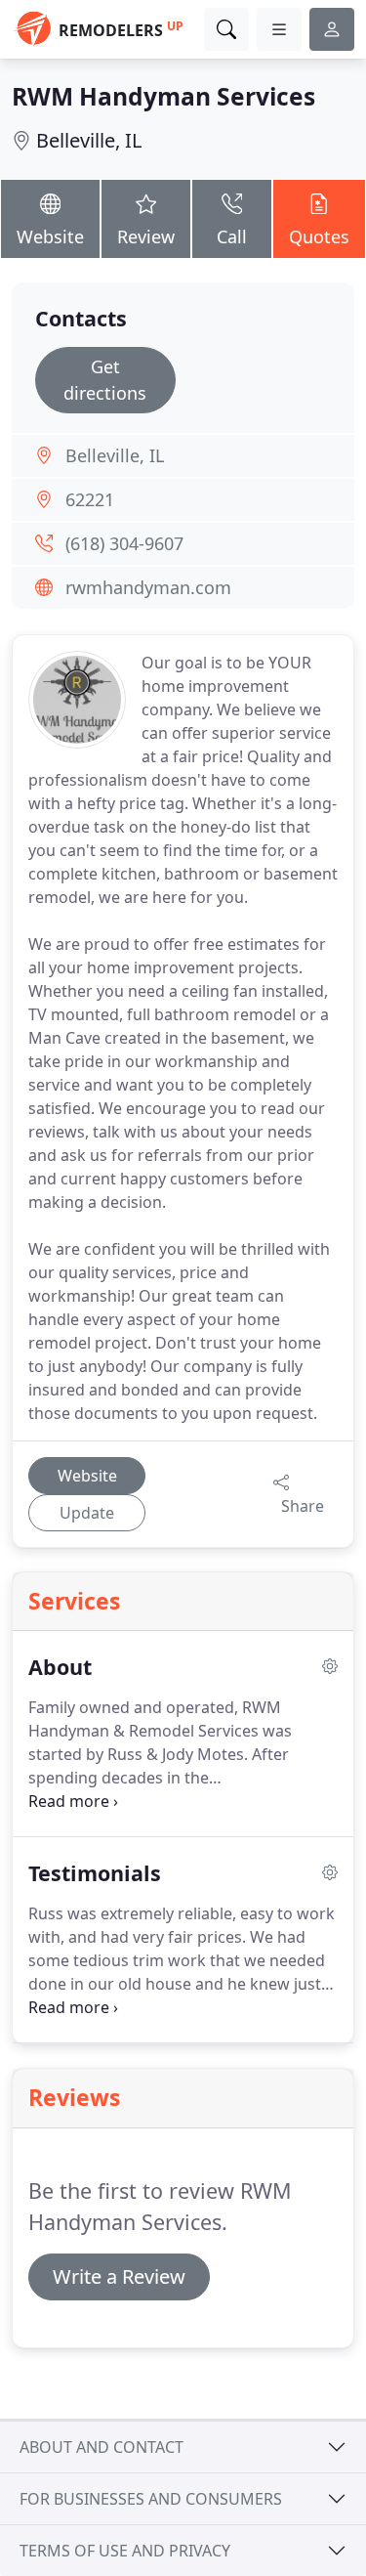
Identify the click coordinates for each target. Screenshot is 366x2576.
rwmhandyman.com (148, 587)
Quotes (319, 236)
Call (232, 236)
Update (87, 1513)
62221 (90, 499)
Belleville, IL (89, 140)
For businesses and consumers (151, 2499)
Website (50, 236)
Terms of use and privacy (125, 2551)
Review (146, 236)
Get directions (105, 380)
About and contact (102, 2447)
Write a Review (119, 2276)
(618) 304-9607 (124, 543)
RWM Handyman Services (163, 96)
